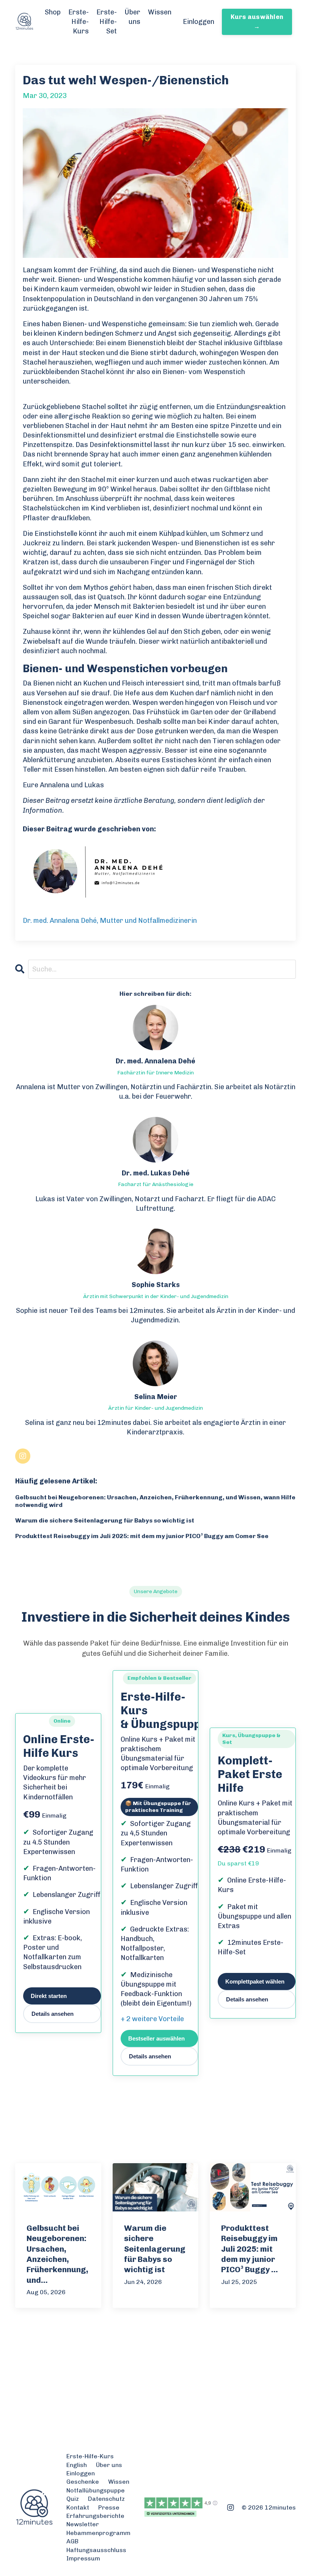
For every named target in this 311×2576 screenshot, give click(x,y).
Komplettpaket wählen (255, 1981)
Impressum (83, 2558)
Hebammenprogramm (98, 2533)
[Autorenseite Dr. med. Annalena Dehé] (155, 872)
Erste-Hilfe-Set (107, 22)
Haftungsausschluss (96, 2550)
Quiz (73, 2499)
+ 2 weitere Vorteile (152, 2019)
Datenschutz (106, 2499)
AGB (72, 2541)
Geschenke (83, 2482)
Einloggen (199, 22)
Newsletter (83, 2524)
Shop (53, 12)
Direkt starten (49, 1996)
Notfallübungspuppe (96, 2490)
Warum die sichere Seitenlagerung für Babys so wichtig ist (105, 1520)
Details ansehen (53, 2014)
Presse (109, 2507)
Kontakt (78, 2507)
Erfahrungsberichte (95, 2516)
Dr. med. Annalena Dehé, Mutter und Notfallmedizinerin (110, 921)
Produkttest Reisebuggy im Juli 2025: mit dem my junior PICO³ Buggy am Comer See (142, 1536)
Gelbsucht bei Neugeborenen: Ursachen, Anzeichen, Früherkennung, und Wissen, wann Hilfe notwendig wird (155, 1501)
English (77, 2465)
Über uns (132, 17)
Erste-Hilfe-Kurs (79, 22)
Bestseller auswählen (156, 2038)
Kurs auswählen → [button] (257, 21)
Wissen (160, 12)
